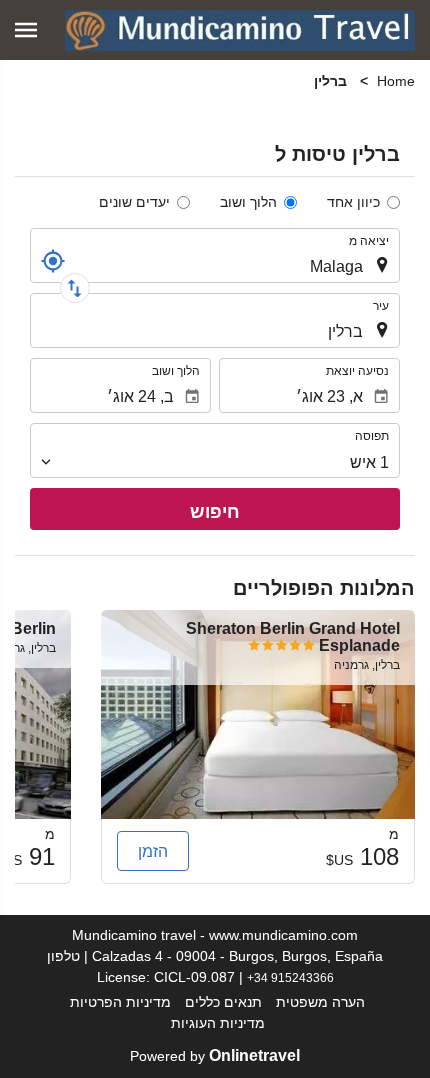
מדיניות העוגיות (218, 1023)
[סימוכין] (53, 261)
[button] (26, 30)
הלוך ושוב (248, 202)
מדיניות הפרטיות (120, 1002)
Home (396, 81)
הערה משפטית (320, 1002)
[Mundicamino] (240, 30)
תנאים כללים (223, 1002)
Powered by (215, 1056)
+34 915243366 (290, 977)
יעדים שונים (134, 202)
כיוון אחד (353, 202)
